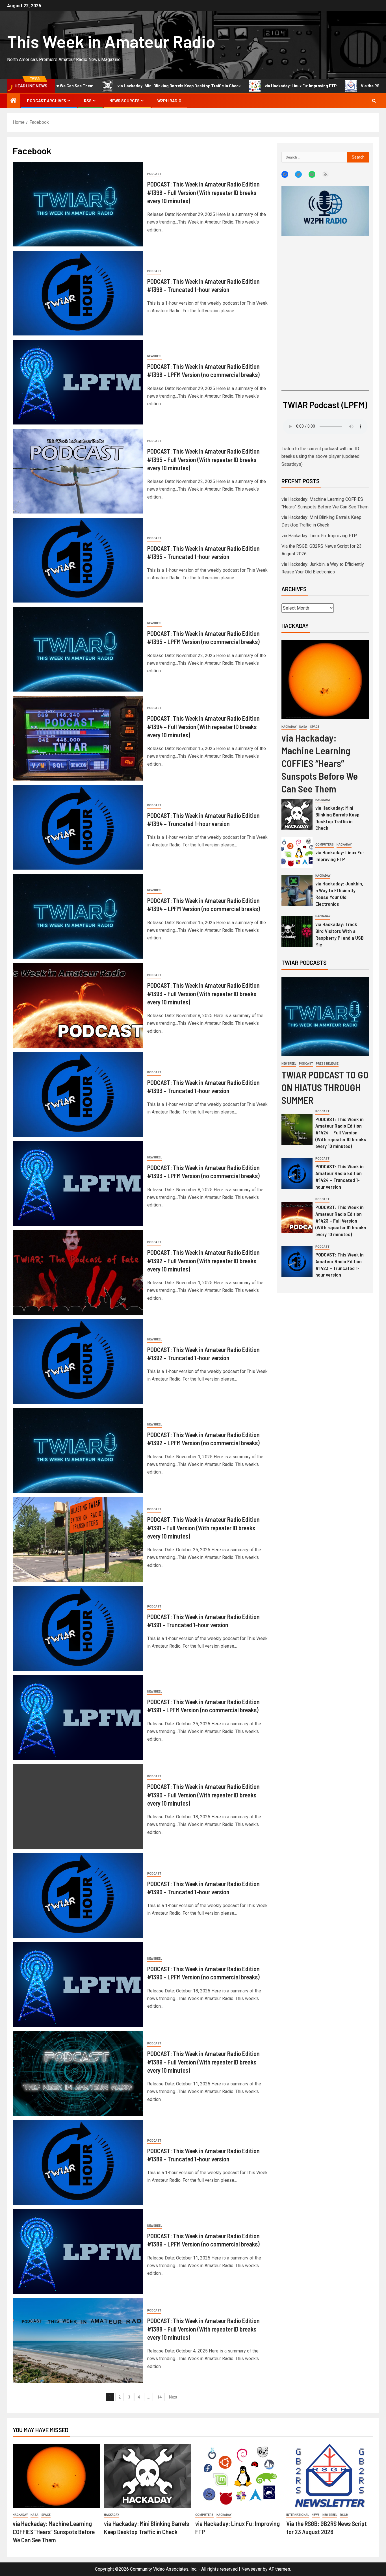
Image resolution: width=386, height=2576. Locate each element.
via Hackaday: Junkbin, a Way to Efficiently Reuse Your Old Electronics (339, 894)
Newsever (251, 2569)
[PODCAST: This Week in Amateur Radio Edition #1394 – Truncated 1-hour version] (78, 827)
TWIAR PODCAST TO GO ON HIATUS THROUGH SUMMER (325, 1087)
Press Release (327, 1064)
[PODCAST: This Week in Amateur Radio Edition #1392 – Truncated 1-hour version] (78, 1361)
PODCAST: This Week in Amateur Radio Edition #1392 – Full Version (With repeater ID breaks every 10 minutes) (203, 1261)
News (316, 2515)
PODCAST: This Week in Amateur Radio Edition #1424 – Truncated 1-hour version (340, 1177)
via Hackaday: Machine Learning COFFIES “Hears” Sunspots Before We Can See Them (320, 763)
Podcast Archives (46, 101)
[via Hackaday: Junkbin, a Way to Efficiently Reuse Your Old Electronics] (297, 891)
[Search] (374, 101)
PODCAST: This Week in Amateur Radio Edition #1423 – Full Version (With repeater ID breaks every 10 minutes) (341, 1221)
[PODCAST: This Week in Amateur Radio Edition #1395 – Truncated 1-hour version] (78, 560)
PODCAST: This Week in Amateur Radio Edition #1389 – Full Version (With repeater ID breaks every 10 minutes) (203, 2062)
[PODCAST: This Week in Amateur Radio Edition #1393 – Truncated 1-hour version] (78, 1094)
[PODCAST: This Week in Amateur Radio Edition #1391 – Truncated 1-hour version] (78, 1628)
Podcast (154, 174)
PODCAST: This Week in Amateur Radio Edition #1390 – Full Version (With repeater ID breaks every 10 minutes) (203, 1795)
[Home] (14, 101)
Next (173, 2397)
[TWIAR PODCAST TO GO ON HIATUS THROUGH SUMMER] (325, 1017)
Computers (325, 845)
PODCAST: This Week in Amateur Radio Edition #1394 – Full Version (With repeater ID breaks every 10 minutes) (203, 726)
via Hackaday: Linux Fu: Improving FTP (201, 86)
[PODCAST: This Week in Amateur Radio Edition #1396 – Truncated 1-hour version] (78, 293)
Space (315, 727)
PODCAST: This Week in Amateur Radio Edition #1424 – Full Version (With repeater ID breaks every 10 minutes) (341, 1133)
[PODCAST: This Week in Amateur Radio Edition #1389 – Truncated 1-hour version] (78, 2163)
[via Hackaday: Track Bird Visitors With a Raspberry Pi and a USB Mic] (297, 931)
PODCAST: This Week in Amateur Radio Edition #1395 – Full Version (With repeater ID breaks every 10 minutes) (203, 459)
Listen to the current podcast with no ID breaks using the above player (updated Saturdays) (320, 456)
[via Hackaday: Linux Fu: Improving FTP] (297, 853)
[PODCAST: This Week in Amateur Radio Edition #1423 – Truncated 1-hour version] (297, 1262)
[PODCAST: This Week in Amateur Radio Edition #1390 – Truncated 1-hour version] (78, 1895)
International (298, 2515)
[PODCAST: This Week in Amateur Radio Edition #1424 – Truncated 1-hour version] (297, 1174)
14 (159, 2397)
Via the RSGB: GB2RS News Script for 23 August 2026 (310, 86)
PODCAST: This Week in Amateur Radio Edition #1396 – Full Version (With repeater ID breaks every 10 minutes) (203, 192)
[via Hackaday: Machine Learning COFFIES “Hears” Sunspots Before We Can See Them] (325, 680)
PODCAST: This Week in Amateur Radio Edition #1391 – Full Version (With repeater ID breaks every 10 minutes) (203, 1528)
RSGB (344, 2515)
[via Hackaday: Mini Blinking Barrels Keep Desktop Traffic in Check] (297, 815)
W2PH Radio (169, 101)
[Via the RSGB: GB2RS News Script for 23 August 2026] (330, 2476)
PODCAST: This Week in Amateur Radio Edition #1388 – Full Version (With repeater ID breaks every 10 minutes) (203, 2329)
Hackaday (289, 727)
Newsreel (155, 356)
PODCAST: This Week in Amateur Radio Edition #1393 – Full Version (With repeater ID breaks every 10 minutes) (203, 994)
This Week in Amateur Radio (111, 41)
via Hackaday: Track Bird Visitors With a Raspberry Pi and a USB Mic (340, 934)
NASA (303, 727)
